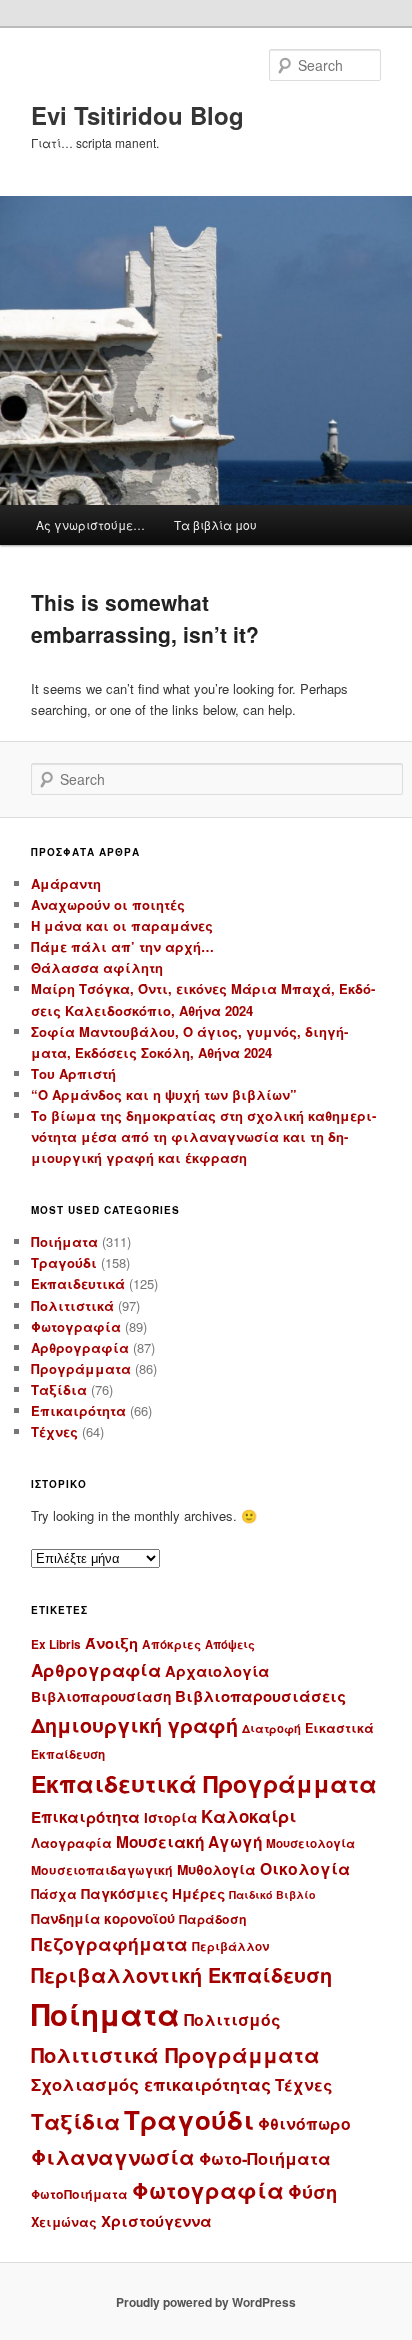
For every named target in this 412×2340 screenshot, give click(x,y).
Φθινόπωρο (304, 2123)
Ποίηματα (105, 2014)
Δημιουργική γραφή (134, 1725)
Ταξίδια (59, 1389)
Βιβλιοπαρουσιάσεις (260, 1696)
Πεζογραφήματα (109, 1943)
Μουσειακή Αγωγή (189, 1842)
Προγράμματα (81, 1368)
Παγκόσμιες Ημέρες (153, 1893)
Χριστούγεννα (156, 2221)
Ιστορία (170, 1817)
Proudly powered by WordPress (206, 2302)
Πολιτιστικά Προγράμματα (175, 2054)
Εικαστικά (339, 1728)
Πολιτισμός (232, 2019)
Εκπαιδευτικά (78, 1283)
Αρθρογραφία (80, 1347)
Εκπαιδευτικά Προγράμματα (204, 1783)
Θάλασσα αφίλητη (97, 967)
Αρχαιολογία (217, 1671)
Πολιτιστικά (72, 1305)
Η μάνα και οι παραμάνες (122, 925)
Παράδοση (213, 1919)
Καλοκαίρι (248, 1816)
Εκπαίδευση (68, 1754)
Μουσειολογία (310, 1843)
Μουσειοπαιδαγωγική (102, 1870)
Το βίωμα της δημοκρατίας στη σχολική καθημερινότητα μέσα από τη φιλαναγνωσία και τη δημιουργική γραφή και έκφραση (203, 1136)
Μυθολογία (216, 1869)
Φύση (312, 2191)
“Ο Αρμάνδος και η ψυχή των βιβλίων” (164, 1094)
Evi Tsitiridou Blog (137, 115)
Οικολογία (305, 1868)
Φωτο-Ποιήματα (265, 2158)
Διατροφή (271, 1728)
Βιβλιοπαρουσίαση (101, 1696)
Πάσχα (54, 1894)
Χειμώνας (64, 2222)
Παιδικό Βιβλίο (272, 1894)
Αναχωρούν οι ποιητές (108, 904)
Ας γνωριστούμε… (90, 524)
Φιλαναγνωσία (113, 2156)
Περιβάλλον (230, 1946)
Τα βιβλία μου (215, 524)
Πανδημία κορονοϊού (103, 1918)
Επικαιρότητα (78, 1410)
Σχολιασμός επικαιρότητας (151, 2084)
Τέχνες (54, 1431)
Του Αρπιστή (73, 1073)
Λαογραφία (71, 1843)
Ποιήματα (64, 1241)
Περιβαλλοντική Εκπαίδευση (181, 1975)
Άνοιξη (111, 1643)
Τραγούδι (64, 1262)
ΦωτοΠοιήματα (79, 2194)
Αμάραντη (66, 883)
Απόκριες (171, 1644)
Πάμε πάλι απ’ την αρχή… (122, 946)
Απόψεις (230, 1644)
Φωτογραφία (76, 1326)
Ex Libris (56, 1644)
